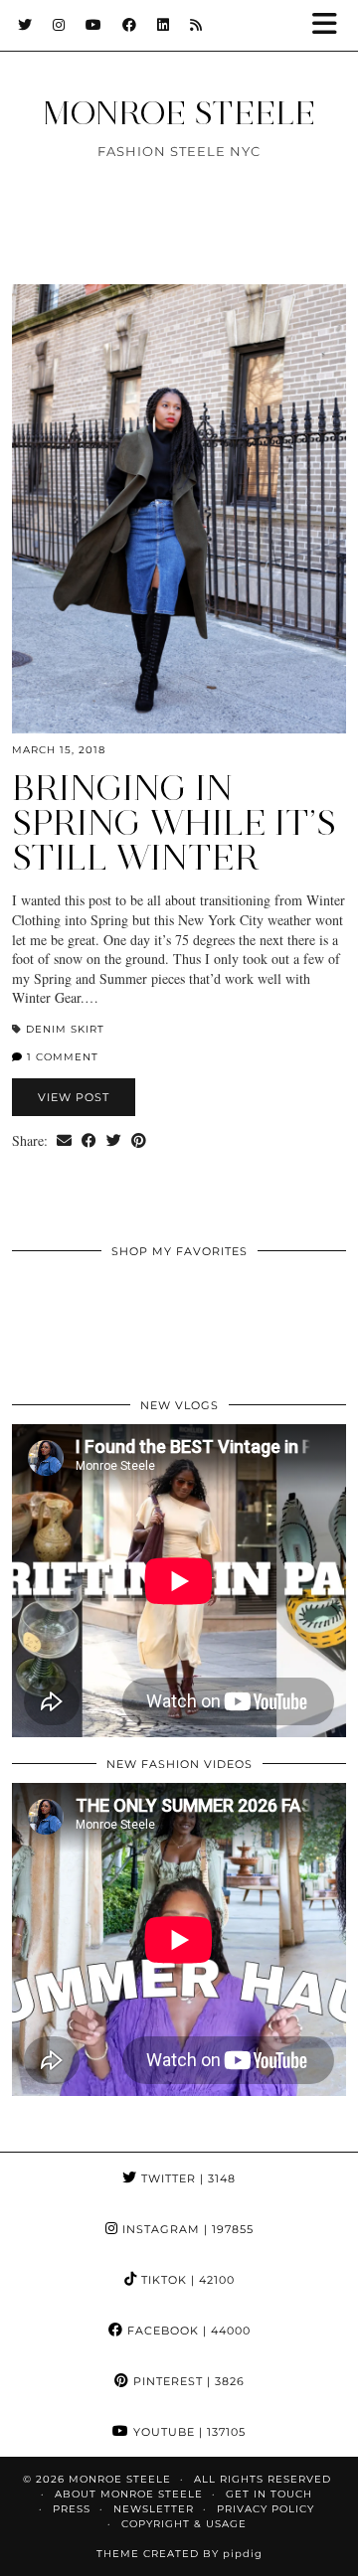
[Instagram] (59, 25)
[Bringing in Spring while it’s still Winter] (179, 509)
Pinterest (187, 2381)
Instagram (186, 2229)
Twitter (186, 2178)
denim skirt (65, 1029)
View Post (74, 1097)
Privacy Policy (266, 2509)
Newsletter (154, 2509)
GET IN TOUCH (269, 2494)
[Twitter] (25, 25)
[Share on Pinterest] (139, 1141)
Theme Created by (179, 2554)
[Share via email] (64, 1141)
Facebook (187, 2331)
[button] (331, 25)
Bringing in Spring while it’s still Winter (174, 823)
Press (72, 2509)
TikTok (186, 2280)
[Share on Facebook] (89, 1141)
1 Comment (61, 1057)
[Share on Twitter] (114, 1141)
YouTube (187, 2432)
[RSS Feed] (196, 25)
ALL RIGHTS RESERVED (263, 2479)
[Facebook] (130, 25)
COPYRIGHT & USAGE (184, 2524)
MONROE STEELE (179, 113)
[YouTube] (94, 25)
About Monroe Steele (129, 2494)
